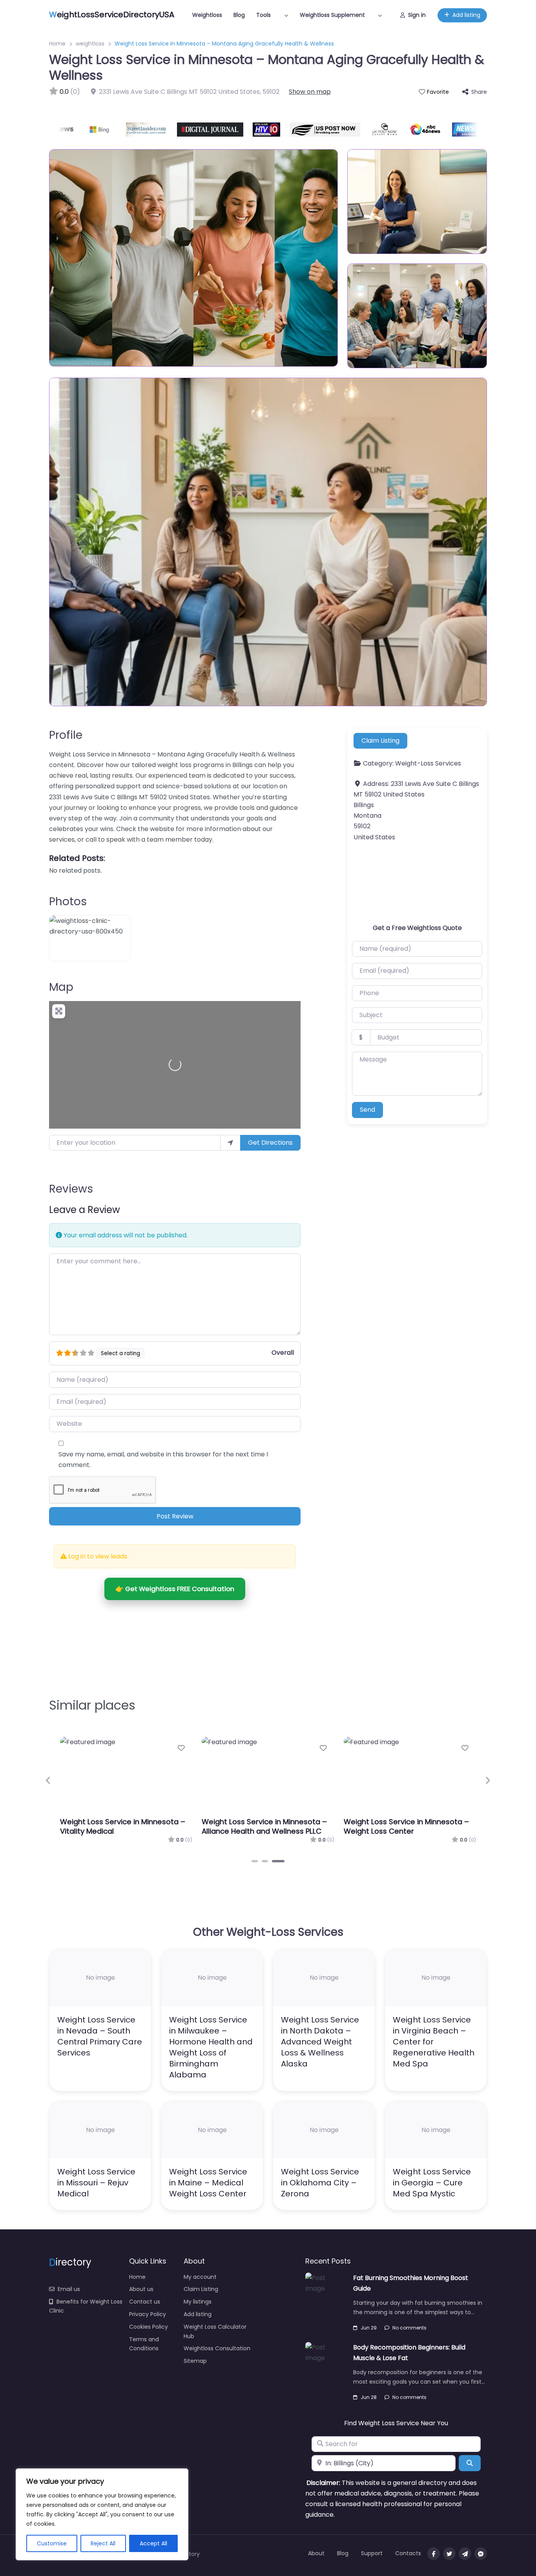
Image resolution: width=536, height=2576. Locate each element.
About (316, 2553)
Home (57, 44)
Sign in (417, 15)
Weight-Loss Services (428, 764)
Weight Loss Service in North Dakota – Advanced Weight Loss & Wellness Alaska (320, 2042)
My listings (198, 2302)
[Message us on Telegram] (465, 2554)
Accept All (153, 2543)
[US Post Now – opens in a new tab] (293, 130)
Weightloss (207, 15)
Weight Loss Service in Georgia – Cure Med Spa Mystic (432, 2183)
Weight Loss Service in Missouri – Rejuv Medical (96, 2183)
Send (367, 1110)
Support (372, 2553)
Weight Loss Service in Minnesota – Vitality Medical (123, 1826)
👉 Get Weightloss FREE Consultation (175, 1589)
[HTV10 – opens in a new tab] (235, 130)
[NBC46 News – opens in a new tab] (394, 130)
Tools (263, 15)
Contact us (145, 2302)
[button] (48, 1781)
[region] (102, 2514)
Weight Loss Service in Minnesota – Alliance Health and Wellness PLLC (264, 1826)
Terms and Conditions (144, 2344)
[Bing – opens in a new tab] (70, 130)
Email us (69, 2289)
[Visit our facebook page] (434, 2554)
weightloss (90, 44)
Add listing (466, 15)
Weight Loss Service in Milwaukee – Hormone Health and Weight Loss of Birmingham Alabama (211, 2047)
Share (479, 92)
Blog (239, 15)
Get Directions (270, 1143)
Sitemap (195, 2361)
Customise (52, 2543)
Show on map (310, 92)
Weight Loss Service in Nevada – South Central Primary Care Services (100, 2036)
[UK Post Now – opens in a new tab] (353, 130)
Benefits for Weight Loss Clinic (86, 2306)
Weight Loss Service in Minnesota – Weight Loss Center (406, 1826)
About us (141, 2289)
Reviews (71, 1189)
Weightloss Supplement (332, 15)
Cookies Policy (149, 2327)
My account (200, 2277)
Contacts (408, 2553)
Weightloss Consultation (217, 2348)
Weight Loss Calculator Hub (215, 2331)
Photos (68, 902)
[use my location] (230, 1143)
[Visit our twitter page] (449, 2554)
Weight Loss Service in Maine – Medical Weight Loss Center (208, 2183)
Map (61, 987)
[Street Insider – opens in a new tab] (115, 130)
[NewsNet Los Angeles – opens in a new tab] (438, 130)
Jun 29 (369, 2328)
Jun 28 (369, 2397)
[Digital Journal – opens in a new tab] (178, 130)
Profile (66, 735)
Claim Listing (380, 741)
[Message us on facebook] (481, 2554)
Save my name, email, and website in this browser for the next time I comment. (163, 1460)
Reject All (103, 2543)
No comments (409, 2328)
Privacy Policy (148, 2314)
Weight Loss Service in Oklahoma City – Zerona (320, 2183)
